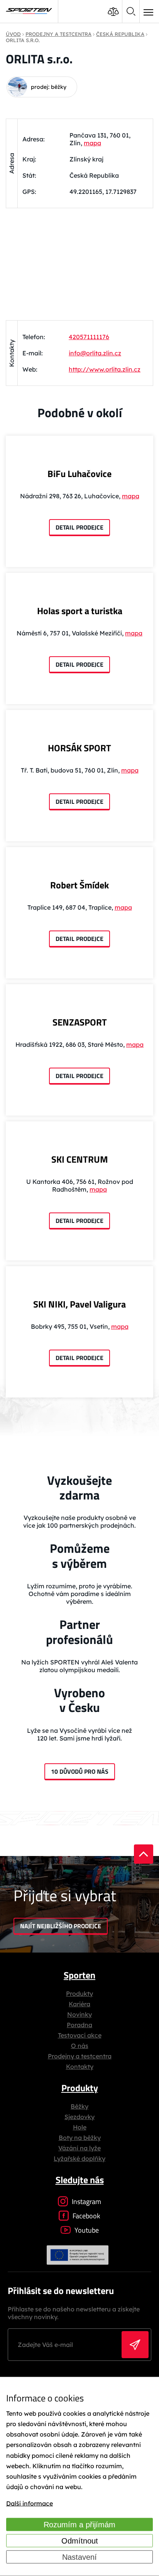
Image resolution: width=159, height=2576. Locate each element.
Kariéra (79, 2004)
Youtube (87, 2230)
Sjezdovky (79, 2117)
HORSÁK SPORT (79, 748)
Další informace (30, 2503)
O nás (80, 2046)
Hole (80, 2127)
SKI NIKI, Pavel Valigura (79, 1304)
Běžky (79, 2106)
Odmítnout (80, 2541)
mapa (92, 143)
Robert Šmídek (79, 885)
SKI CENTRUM (80, 1159)
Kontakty (80, 2067)
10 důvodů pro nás (80, 1771)
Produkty (79, 1994)
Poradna (79, 2025)
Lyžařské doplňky (79, 2158)
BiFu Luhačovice (79, 474)
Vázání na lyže (79, 2148)
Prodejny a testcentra (80, 2056)
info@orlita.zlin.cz (95, 353)
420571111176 (89, 337)
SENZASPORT (80, 1022)
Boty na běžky (80, 2138)
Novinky (79, 2014)
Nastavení (79, 2557)
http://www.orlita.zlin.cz (105, 369)
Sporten (79, 1975)
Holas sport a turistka (80, 611)
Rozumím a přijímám (79, 2525)
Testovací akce (80, 2035)
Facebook (86, 2216)
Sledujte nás (80, 2180)
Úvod (13, 34)
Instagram (86, 2202)
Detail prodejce (79, 527)
